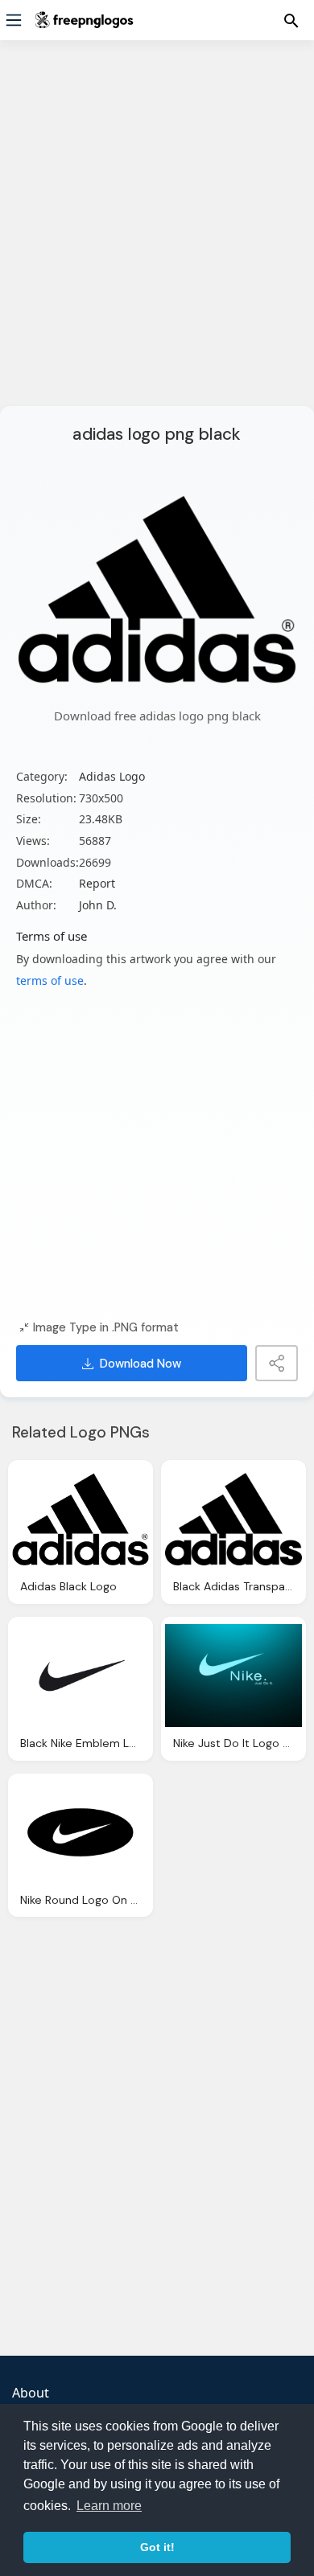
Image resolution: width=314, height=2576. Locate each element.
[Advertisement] (157, 233)
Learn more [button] (109, 2506)
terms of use (50, 980)
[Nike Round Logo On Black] (81, 1832)
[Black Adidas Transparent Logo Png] (233, 1519)
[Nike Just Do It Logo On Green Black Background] (233, 1676)
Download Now (140, 1364)
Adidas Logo (112, 776)
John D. (98, 905)
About (31, 2393)
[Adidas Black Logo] (81, 1519)
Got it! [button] (157, 2547)
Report (97, 883)
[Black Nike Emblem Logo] (81, 1676)
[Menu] (14, 20)
